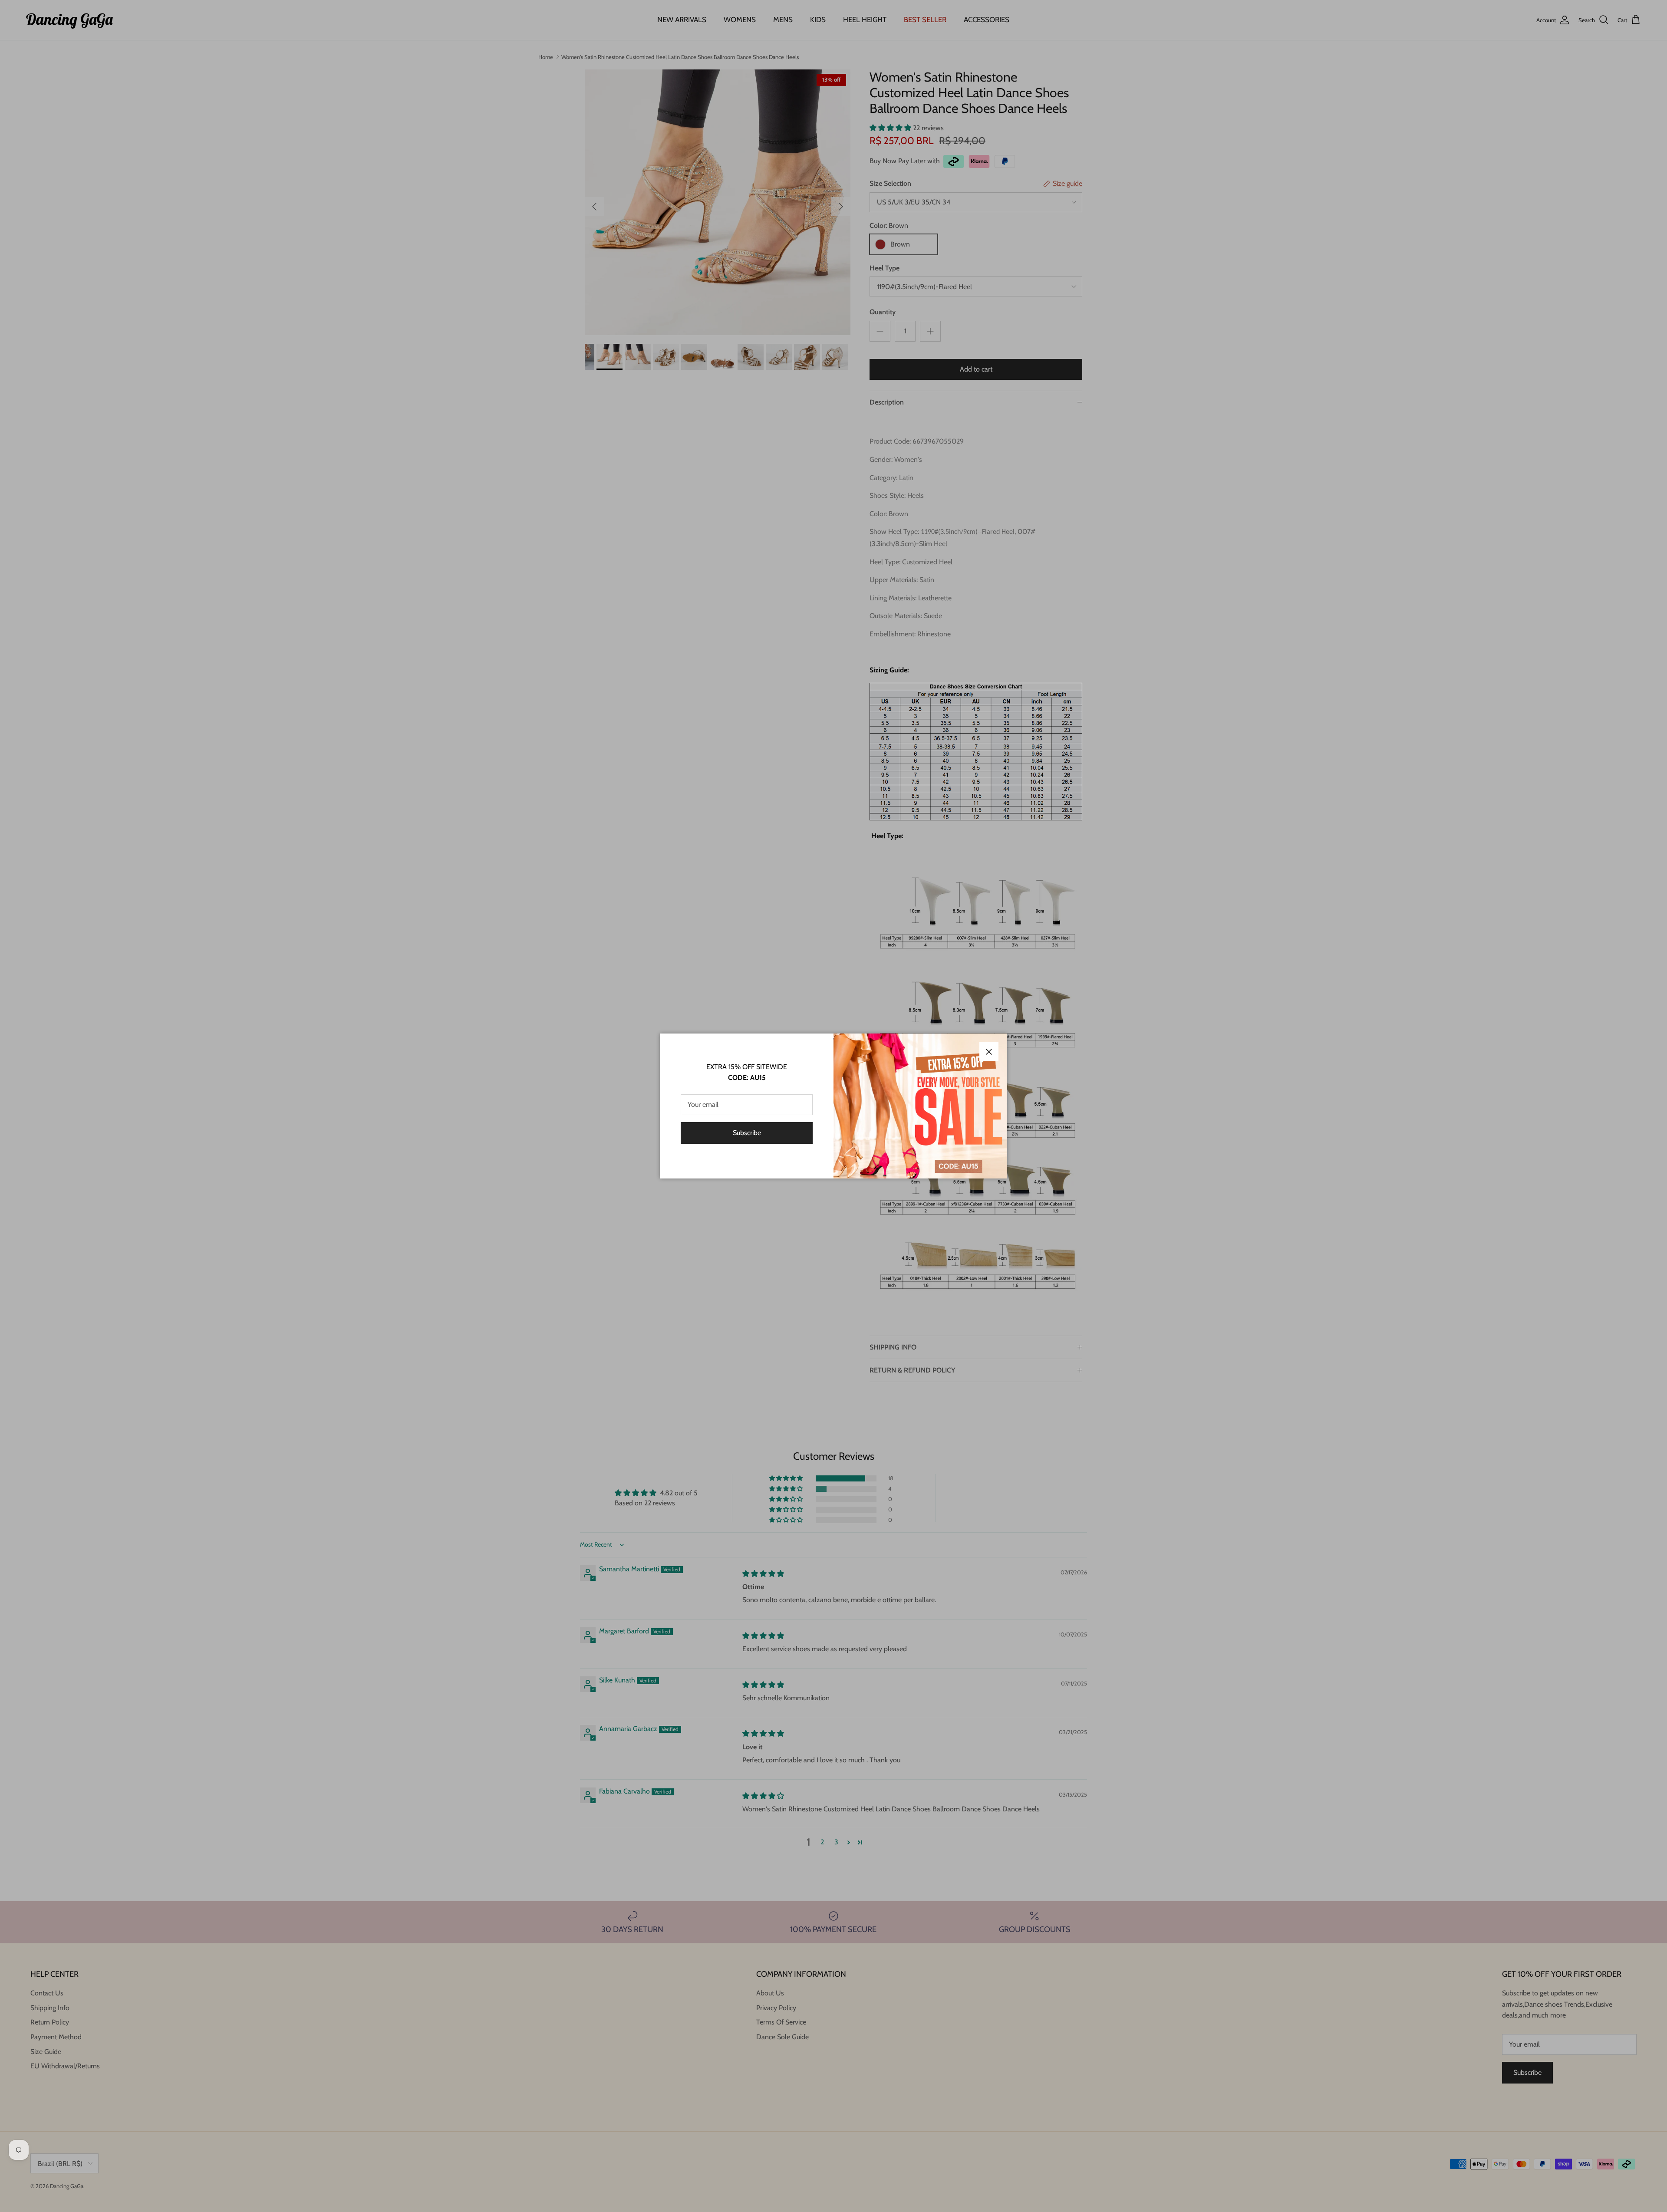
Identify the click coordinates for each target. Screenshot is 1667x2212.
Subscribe (747, 1133)
